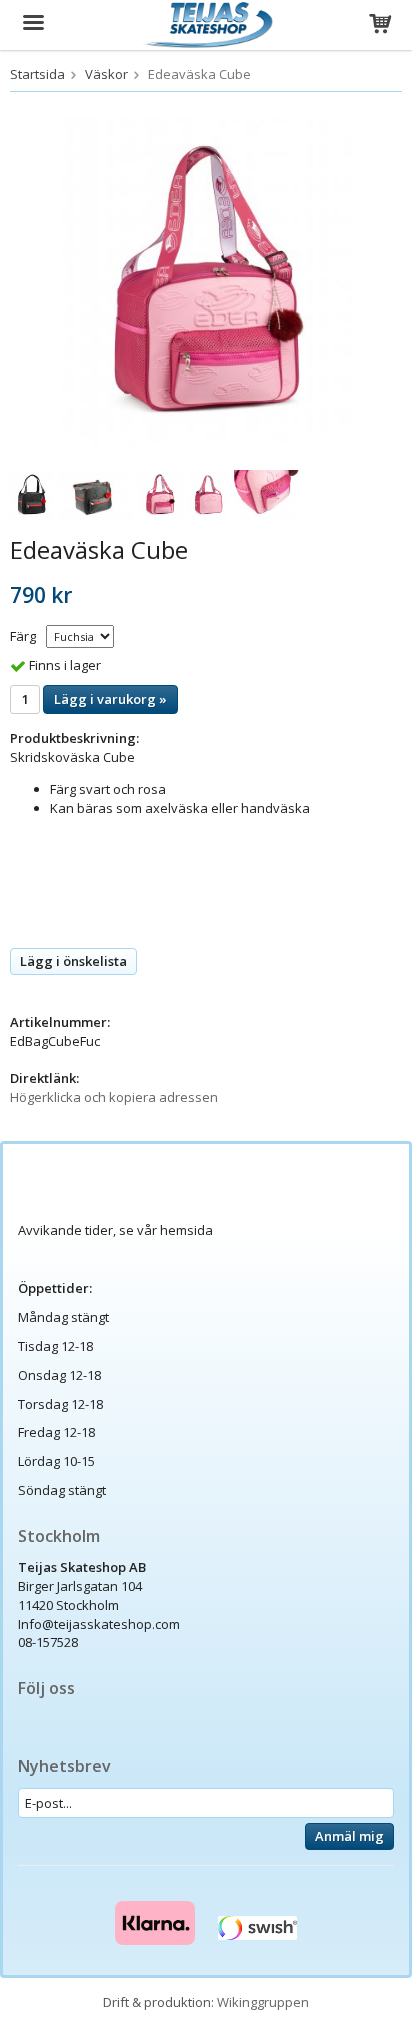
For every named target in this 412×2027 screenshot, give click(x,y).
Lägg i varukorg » (110, 699)
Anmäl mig (349, 1836)
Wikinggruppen (263, 2002)
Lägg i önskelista (73, 961)
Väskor (106, 74)
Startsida (37, 74)
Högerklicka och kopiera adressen (114, 1097)
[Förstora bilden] (206, 282)
